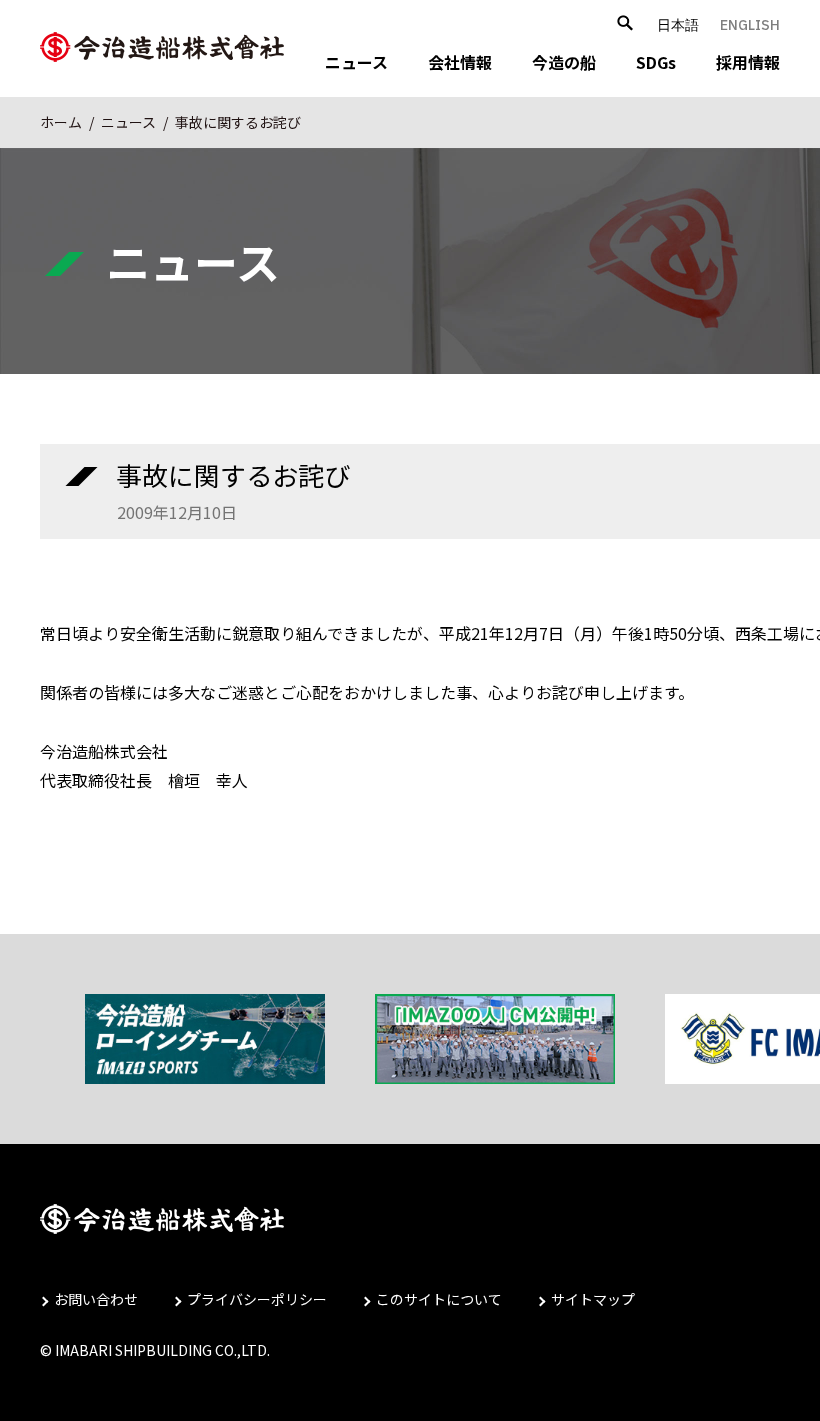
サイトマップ (593, 1299)
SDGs (656, 62)
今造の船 (564, 62)
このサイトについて (439, 1299)
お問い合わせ (96, 1299)
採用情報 (748, 62)
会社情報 (460, 62)
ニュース (356, 62)
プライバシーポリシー (257, 1299)
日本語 (678, 25)
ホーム (61, 122)
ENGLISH (750, 25)
